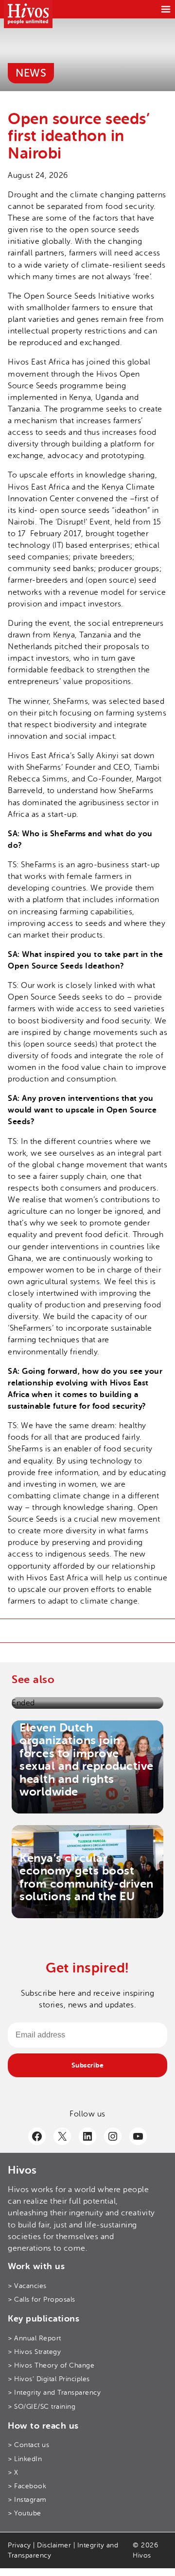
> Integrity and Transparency (54, 2393)
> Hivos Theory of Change (51, 2365)
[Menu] (166, 9)
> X (13, 2473)
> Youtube (25, 2514)
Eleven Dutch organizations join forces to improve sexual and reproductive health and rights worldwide (87, 1760)
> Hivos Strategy (34, 2352)
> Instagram (27, 2500)
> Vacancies (27, 2286)
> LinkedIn (25, 2459)
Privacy (19, 2545)
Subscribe (88, 2065)
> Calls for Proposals (42, 2299)
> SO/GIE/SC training (42, 2407)
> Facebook (27, 2486)
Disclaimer (54, 2545)
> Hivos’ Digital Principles (49, 2379)
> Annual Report (35, 2338)
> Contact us (28, 2445)
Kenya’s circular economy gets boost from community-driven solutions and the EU (87, 1877)
